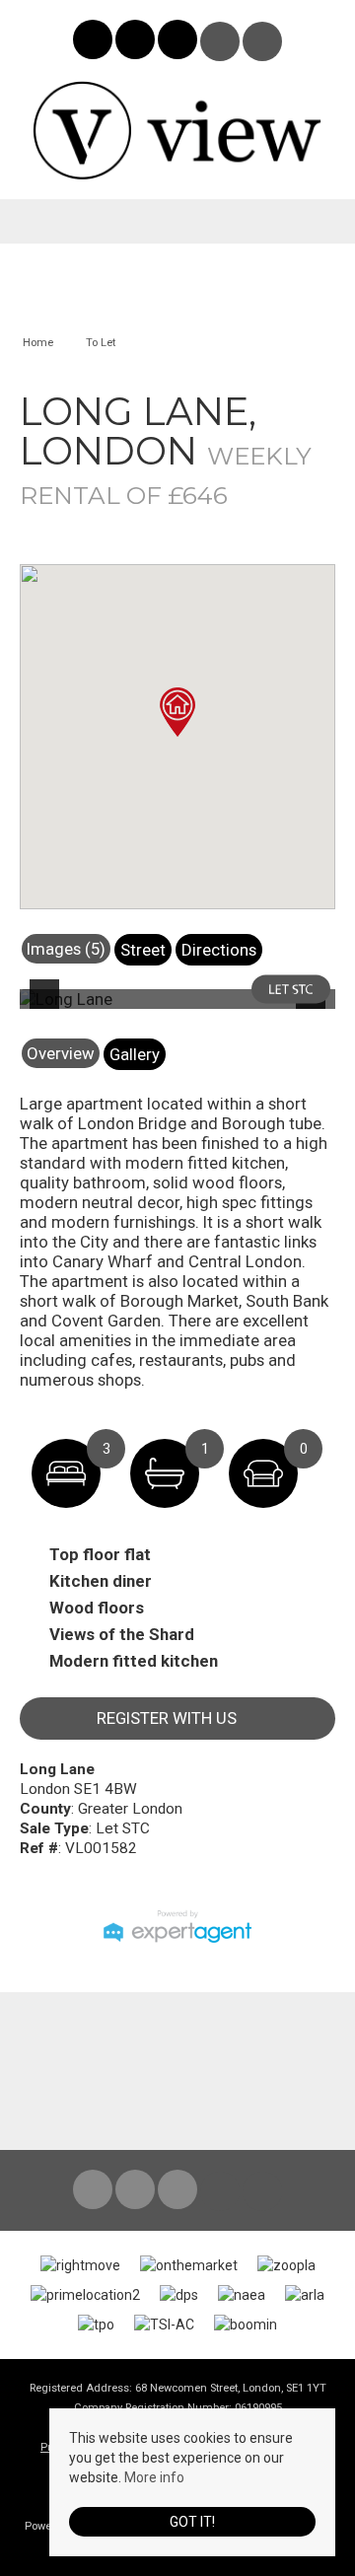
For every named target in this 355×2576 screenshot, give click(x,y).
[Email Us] (220, 41)
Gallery (135, 1054)
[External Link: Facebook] (94, 42)
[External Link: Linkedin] (179, 42)
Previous (48, 1007)
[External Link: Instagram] (137, 42)
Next (315, 1007)
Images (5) (66, 949)
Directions (219, 950)
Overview (61, 1053)
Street (143, 950)
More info (154, 2477)
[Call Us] (263, 41)
